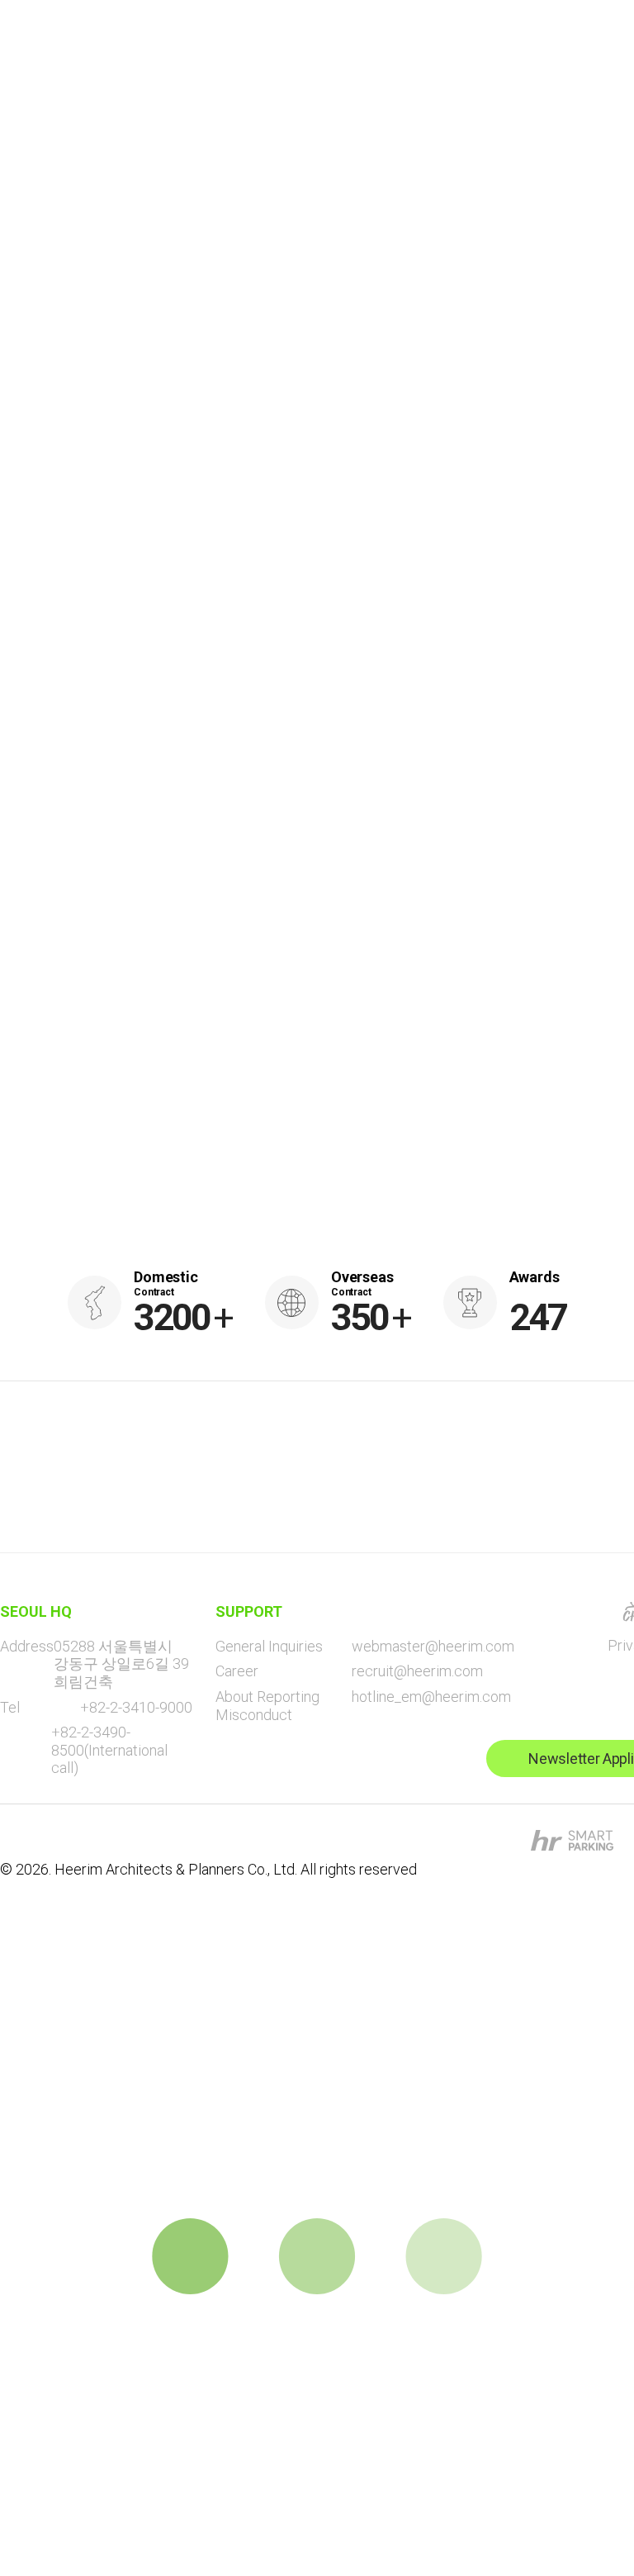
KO (547, 58)
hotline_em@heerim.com (431, 1697)
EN (498, 58)
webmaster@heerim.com (433, 1646)
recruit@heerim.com (417, 1671)
